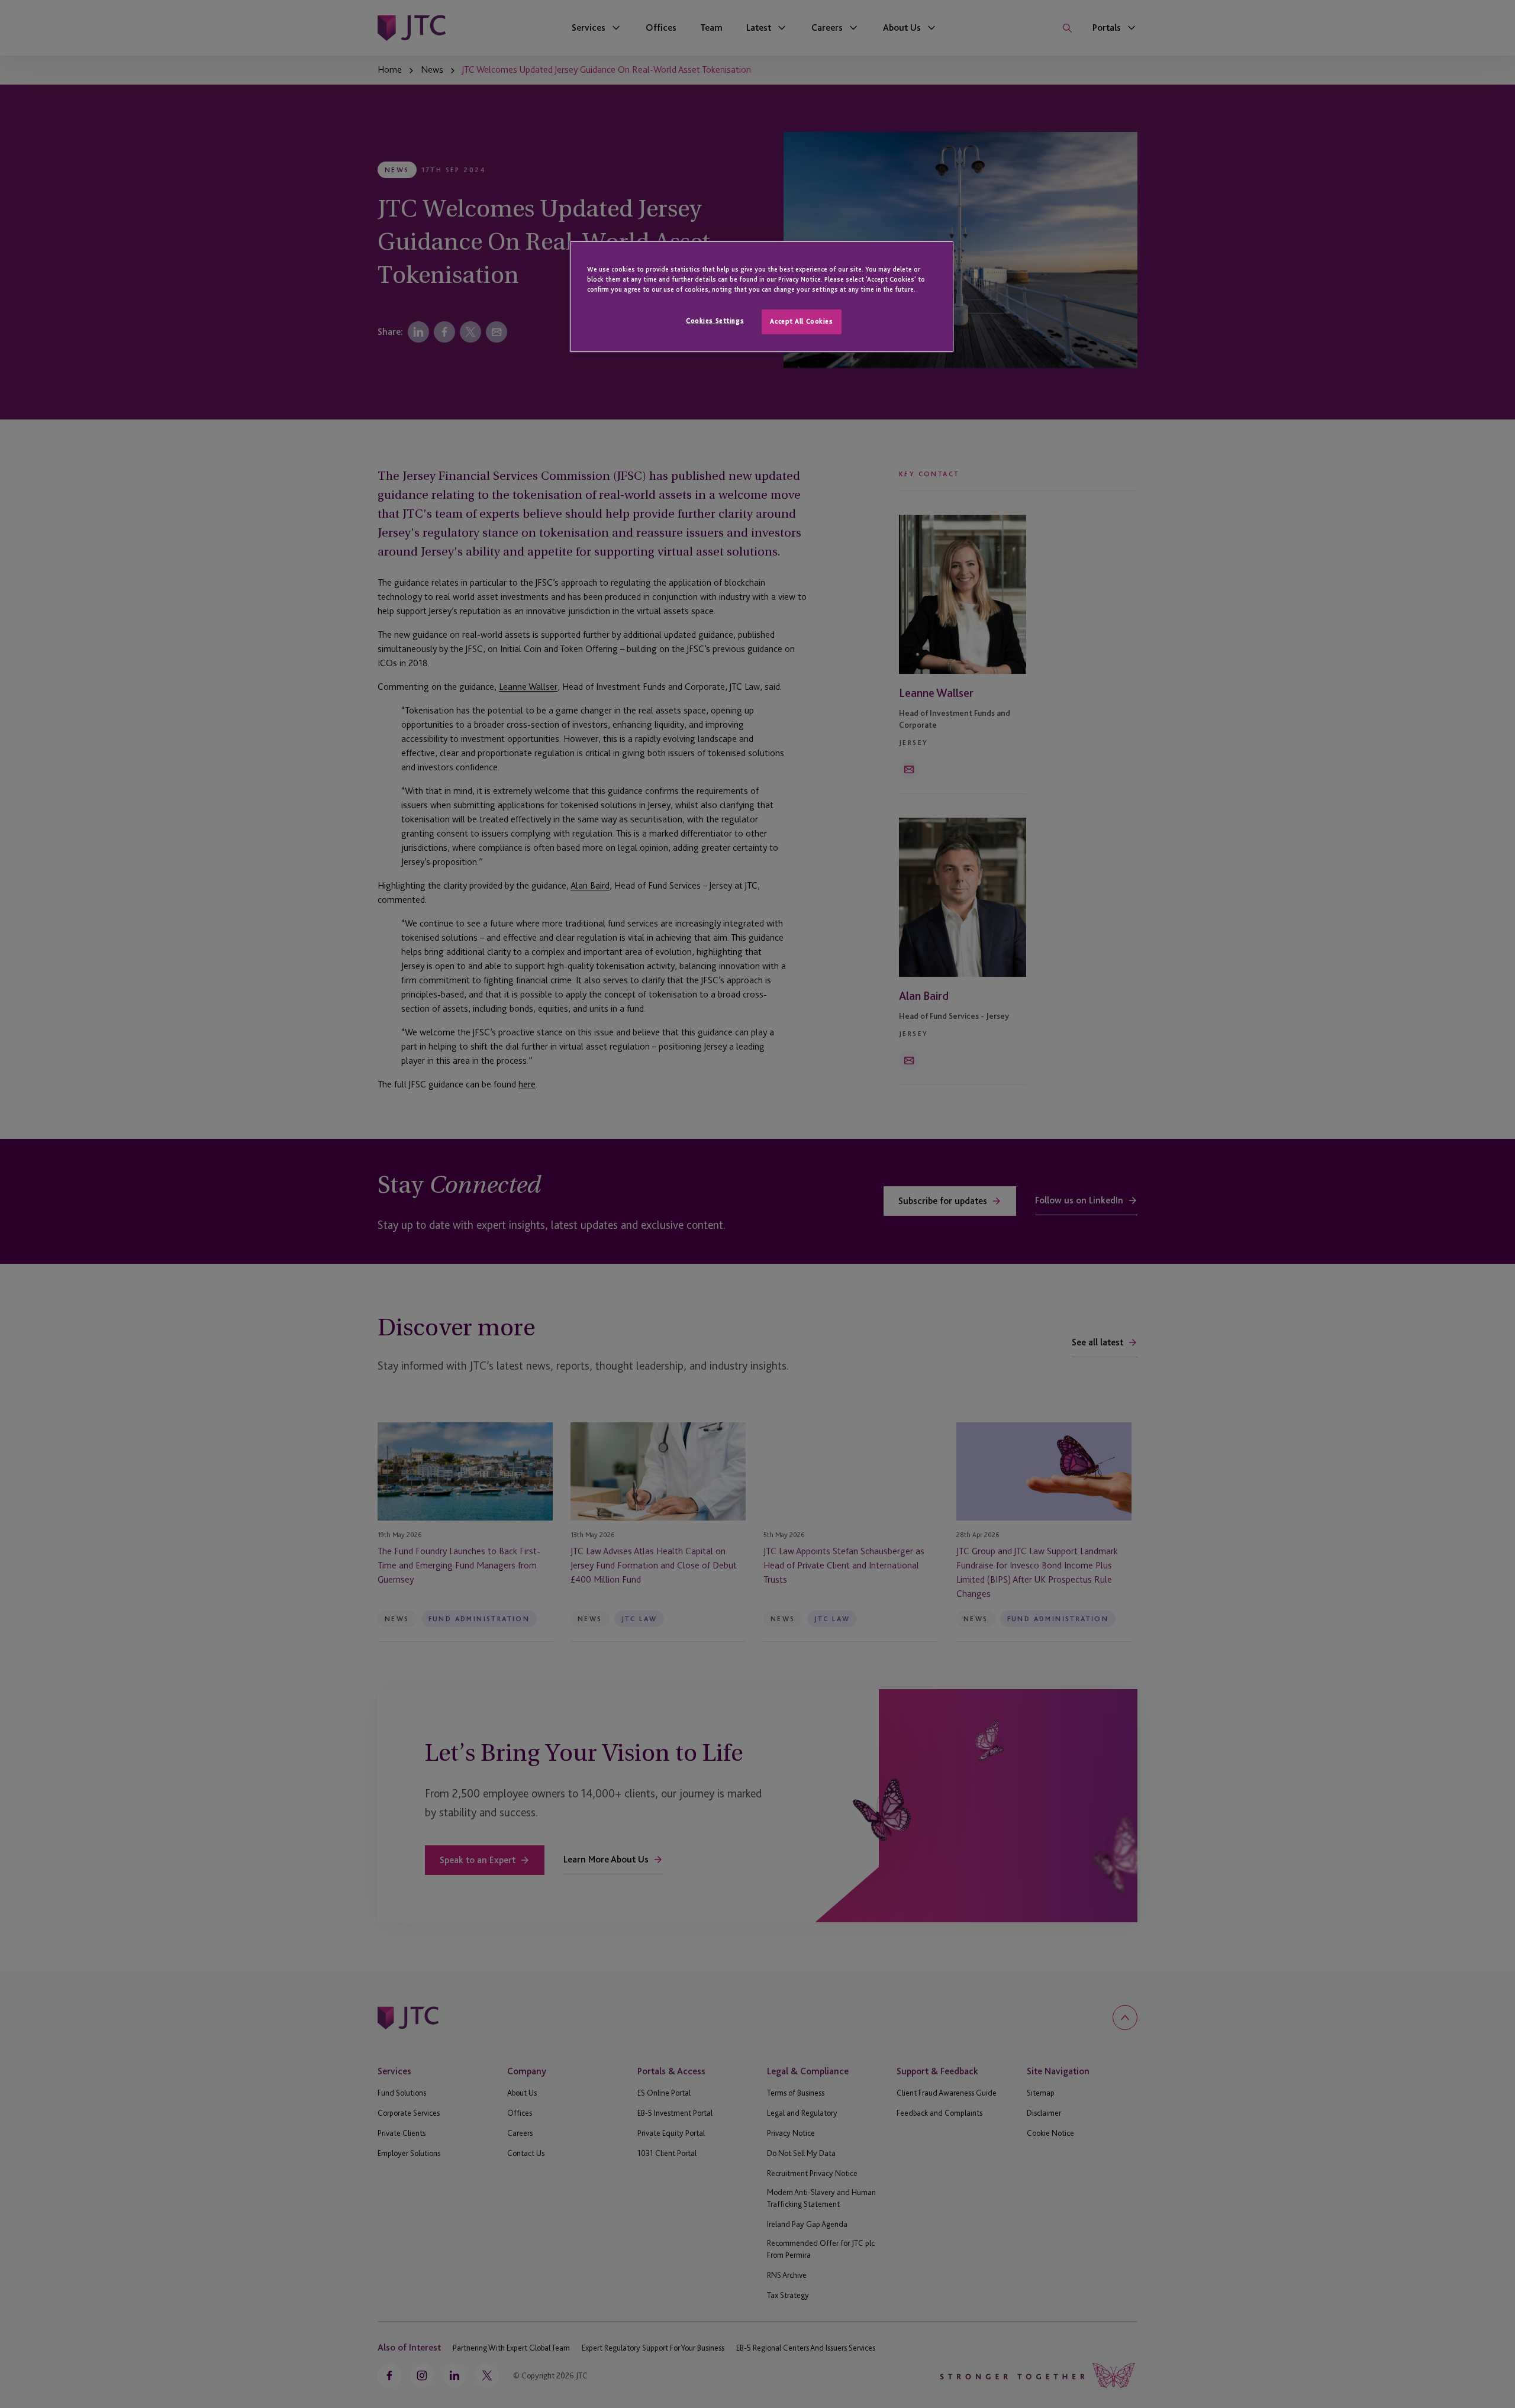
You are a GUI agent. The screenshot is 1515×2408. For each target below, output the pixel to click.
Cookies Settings (715, 321)
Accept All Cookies (801, 321)
